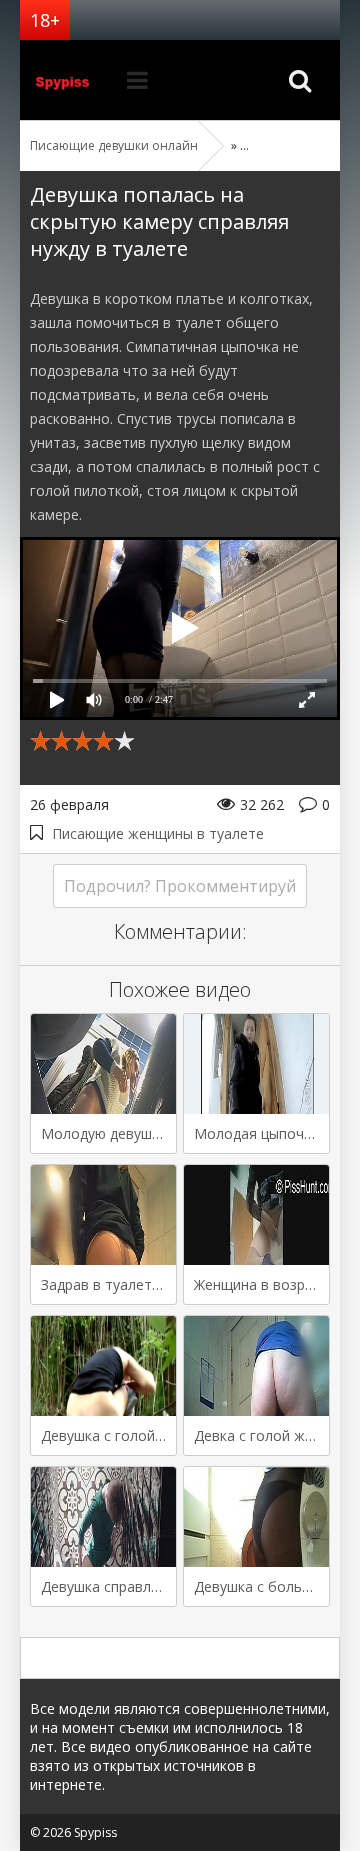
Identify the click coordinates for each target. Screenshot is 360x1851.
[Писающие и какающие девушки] (70, 80)
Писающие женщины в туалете (158, 833)
